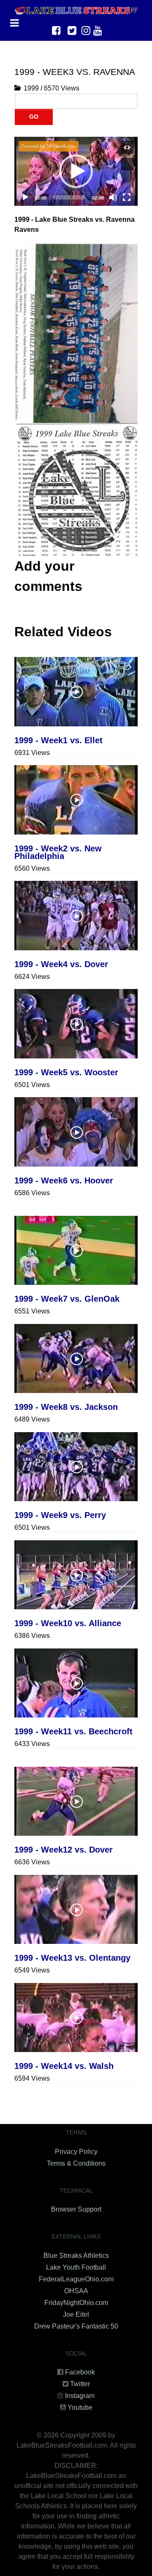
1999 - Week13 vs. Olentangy (72, 1958)
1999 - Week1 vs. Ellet (58, 740)
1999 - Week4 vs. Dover (61, 964)
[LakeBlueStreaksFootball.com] (76, 10)
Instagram (80, 2396)
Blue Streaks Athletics (76, 2256)
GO (34, 117)
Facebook (80, 2372)
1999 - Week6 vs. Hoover (64, 1180)
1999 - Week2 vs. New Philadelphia (58, 852)
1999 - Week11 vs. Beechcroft (73, 1731)
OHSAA (76, 2291)
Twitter (80, 2384)
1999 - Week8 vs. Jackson (66, 1407)
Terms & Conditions (76, 2163)
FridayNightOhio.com (76, 2303)
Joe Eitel (76, 2314)
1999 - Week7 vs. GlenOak (67, 1299)
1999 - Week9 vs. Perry (60, 1515)
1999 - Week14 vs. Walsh (64, 2066)
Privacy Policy (76, 2152)
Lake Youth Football (76, 2267)
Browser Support (76, 2209)
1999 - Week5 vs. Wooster (66, 1072)
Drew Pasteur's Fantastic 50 (76, 2326)
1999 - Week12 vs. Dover (64, 1850)
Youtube (80, 2407)
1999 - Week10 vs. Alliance (68, 1623)
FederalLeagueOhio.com (76, 2279)
